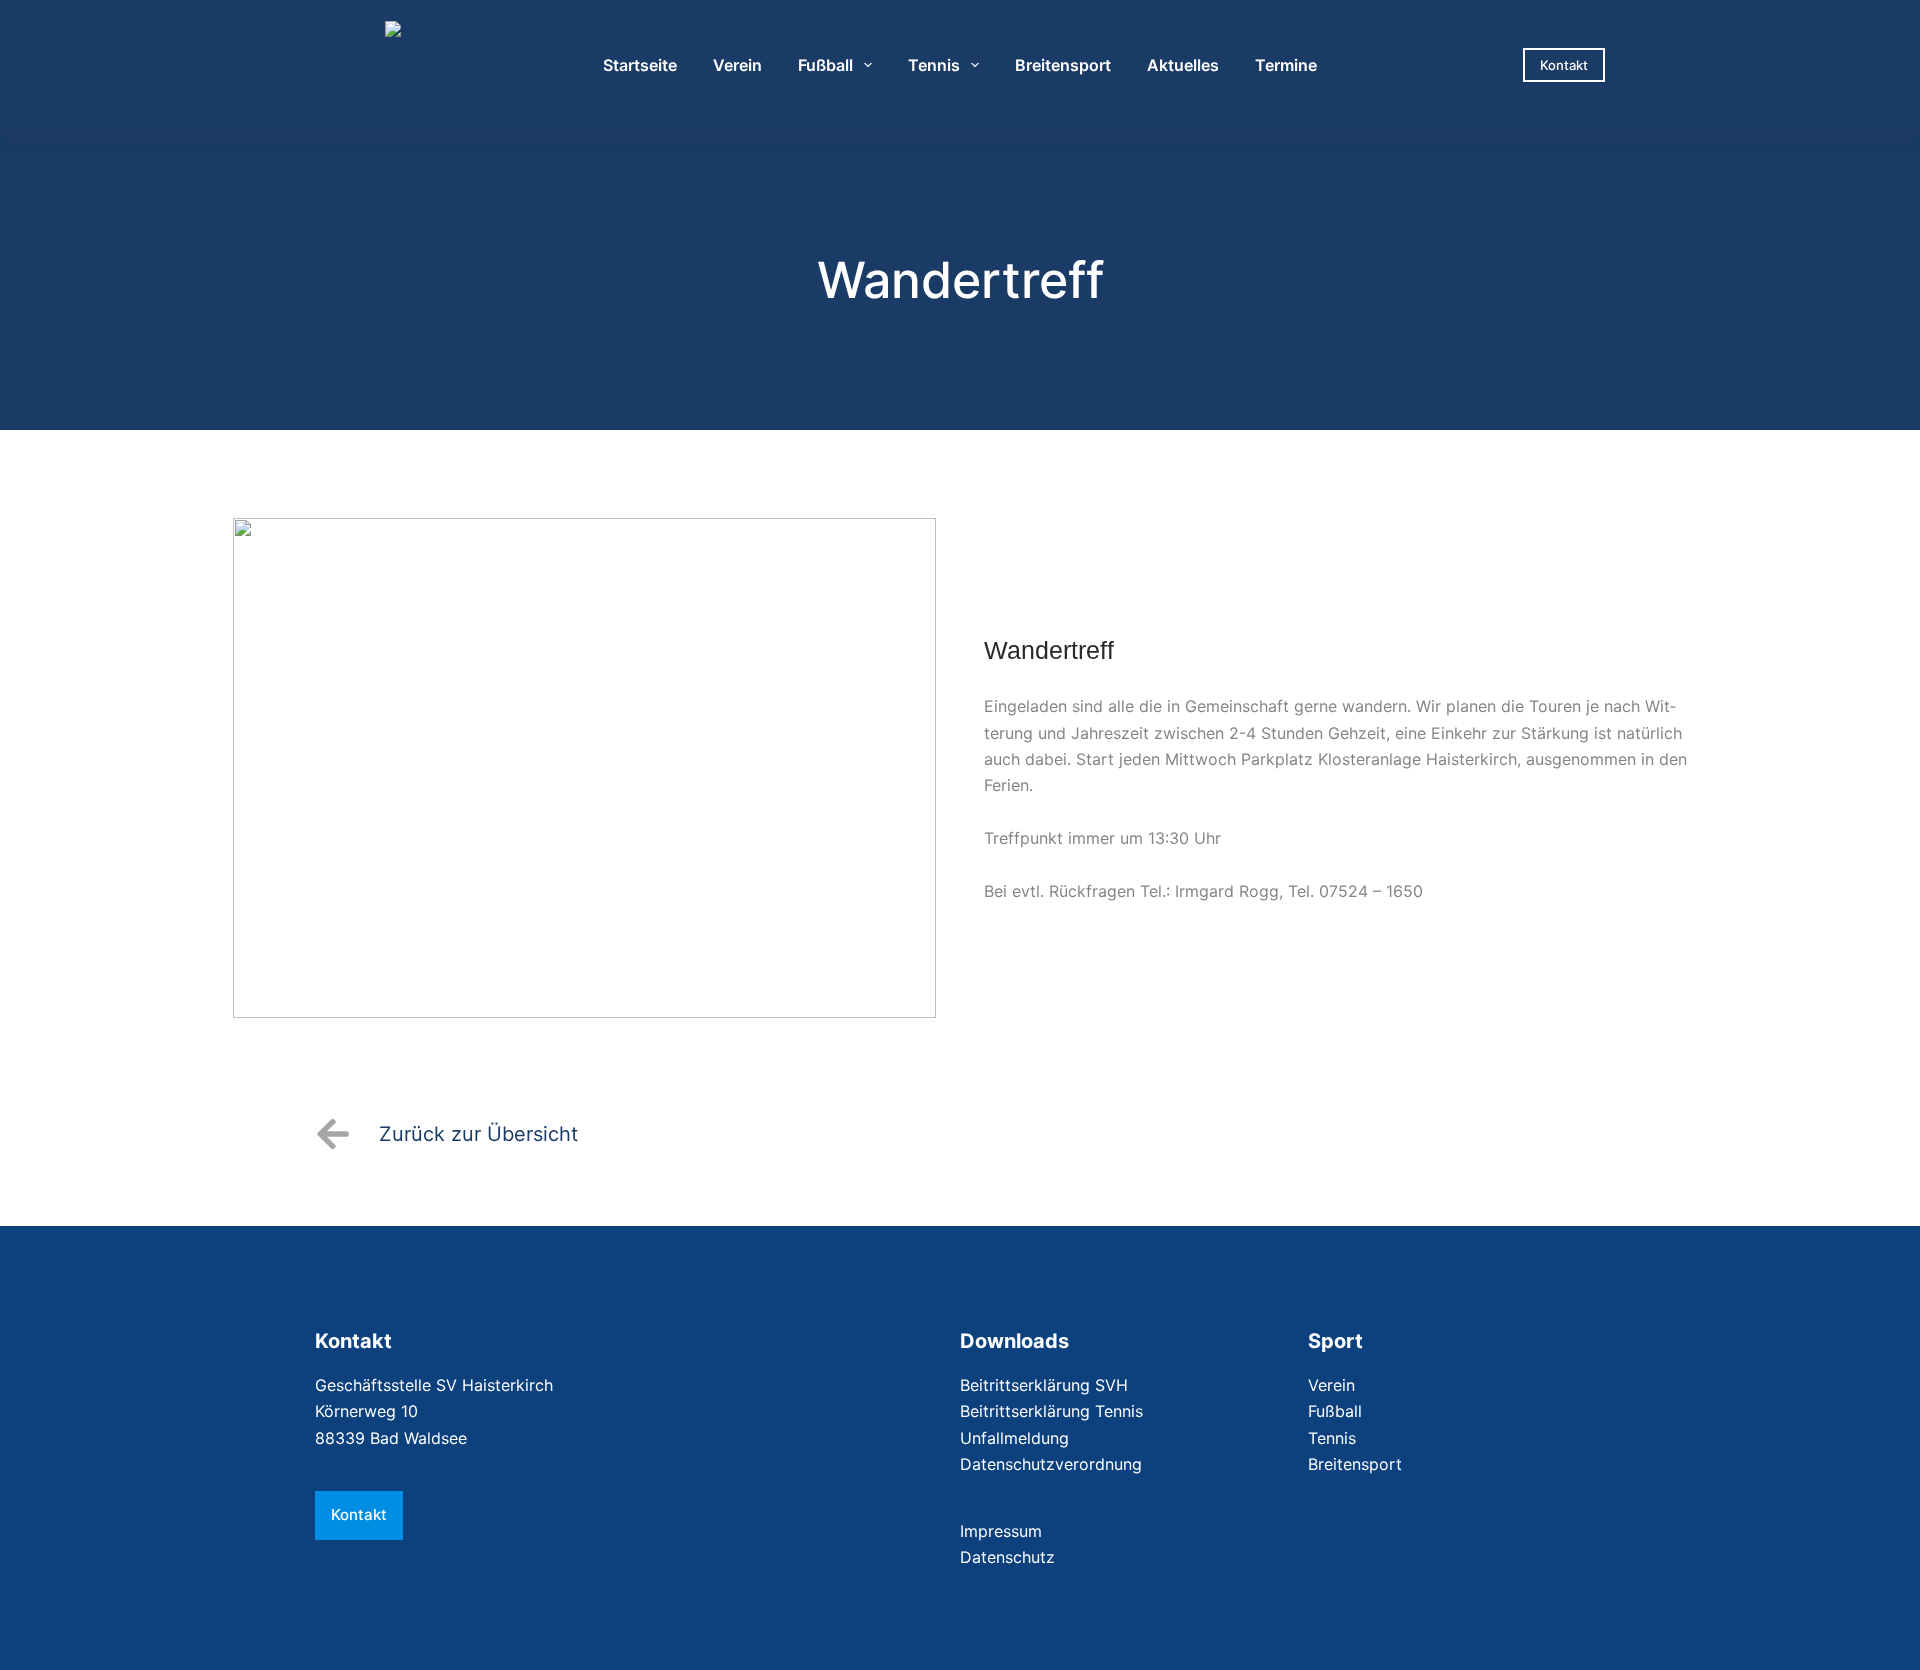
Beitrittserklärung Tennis (1051, 1411)
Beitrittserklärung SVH (1044, 1385)
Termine (1286, 65)
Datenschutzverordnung (1051, 1464)
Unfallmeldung (1014, 1438)
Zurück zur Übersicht (478, 1134)
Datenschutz (1007, 1557)
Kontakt (1564, 65)
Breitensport (1063, 65)
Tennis (934, 65)
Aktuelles (1183, 65)
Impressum (1001, 1531)
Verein (737, 65)
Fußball (825, 65)
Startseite (640, 65)
